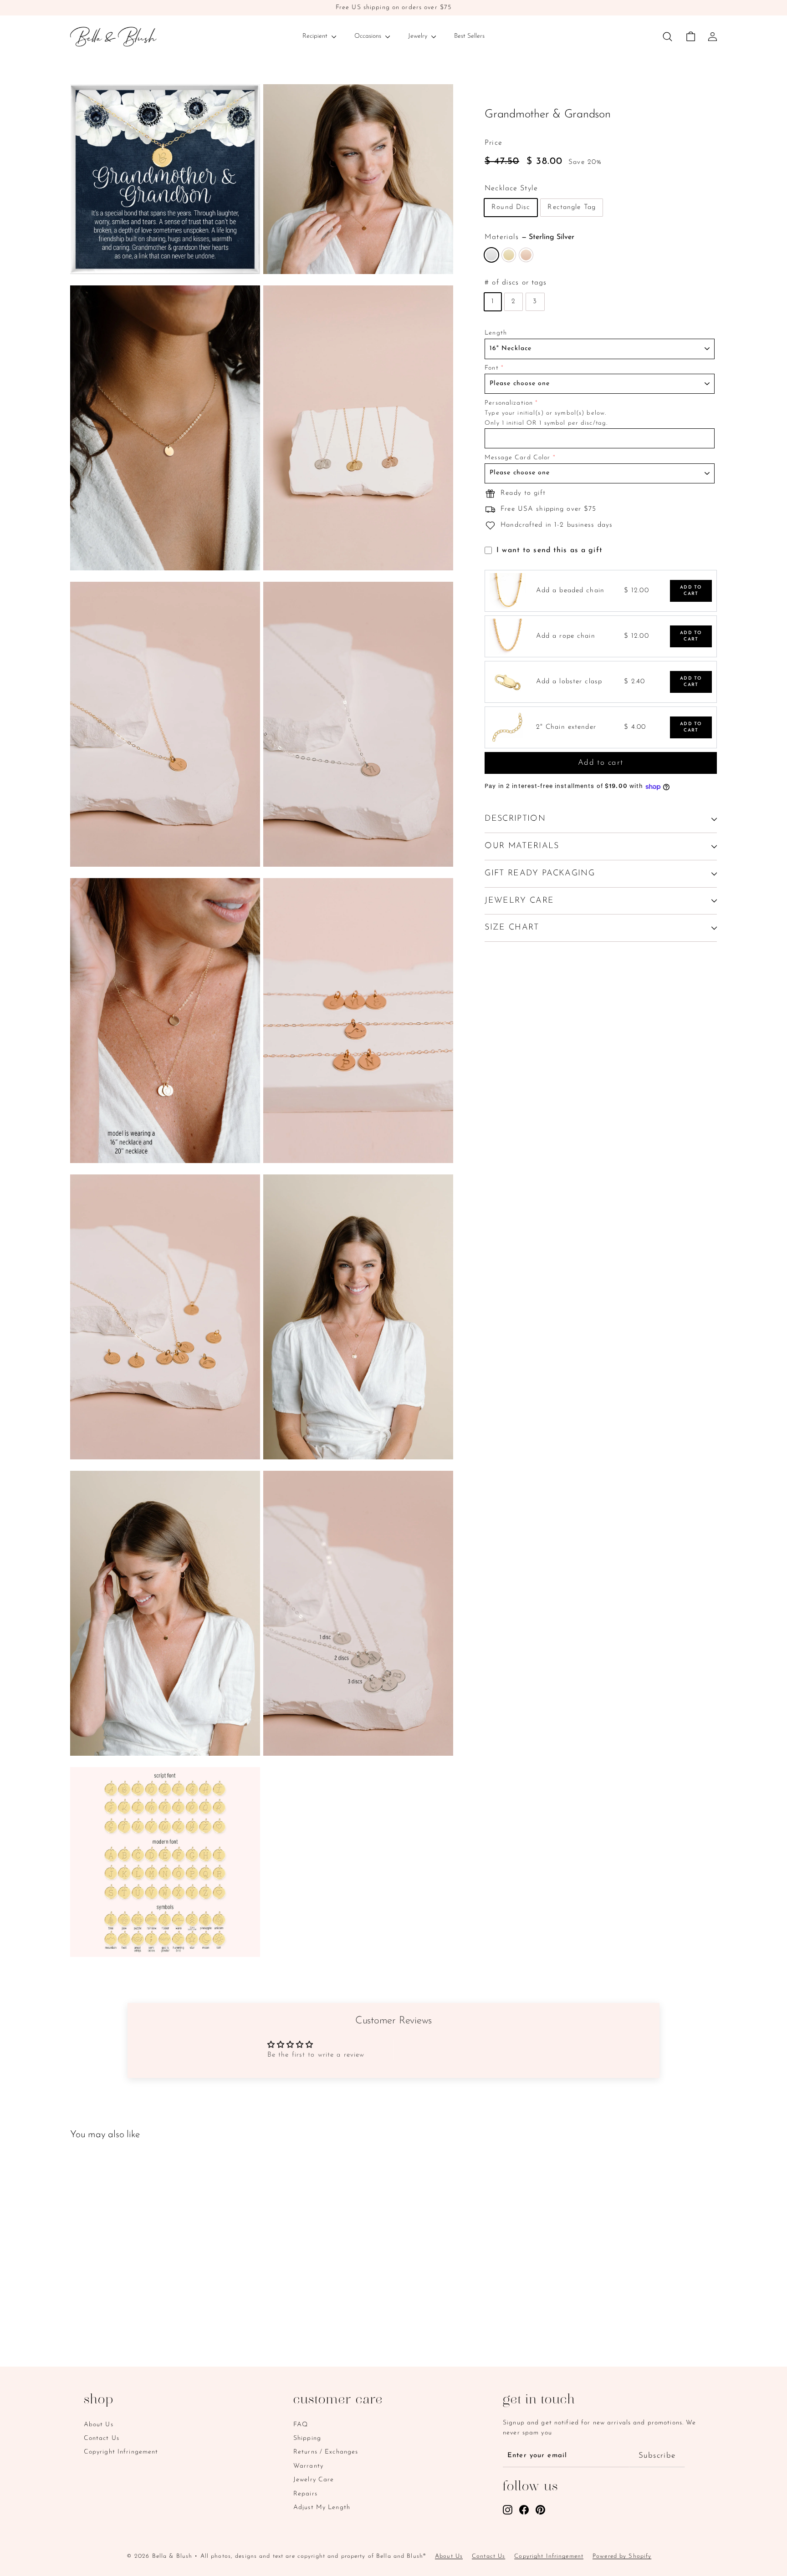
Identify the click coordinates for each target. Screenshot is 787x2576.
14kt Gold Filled (509, 255)
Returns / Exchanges (326, 2452)
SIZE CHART (512, 928)
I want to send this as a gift (549, 550)
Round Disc (511, 208)
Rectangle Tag (572, 208)
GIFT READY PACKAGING (540, 874)
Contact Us (102, 2438)
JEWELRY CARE (519, 901)
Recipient (316, 36)
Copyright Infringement (121, 2452)
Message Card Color (517, 458)
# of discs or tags (516, 283)
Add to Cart (691, 591)
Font (492, 368)
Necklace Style (511, 188)
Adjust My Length (322, 2507)
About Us (99, 2425)
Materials (529, 238)
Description (515, 819)
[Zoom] (165, 179)
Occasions (369, 36)
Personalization (509, 403)
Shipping (307, 2438)
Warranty (308, 2466)
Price (493, 143)
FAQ (301, 2425)
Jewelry (419, 36)
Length (496, 333)
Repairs (305, 2494)
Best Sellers (469, 36)
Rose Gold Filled (526, 255)
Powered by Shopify (622, 2556)
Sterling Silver (491, 255)
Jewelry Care (314, 2480)
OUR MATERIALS (522, 846)
